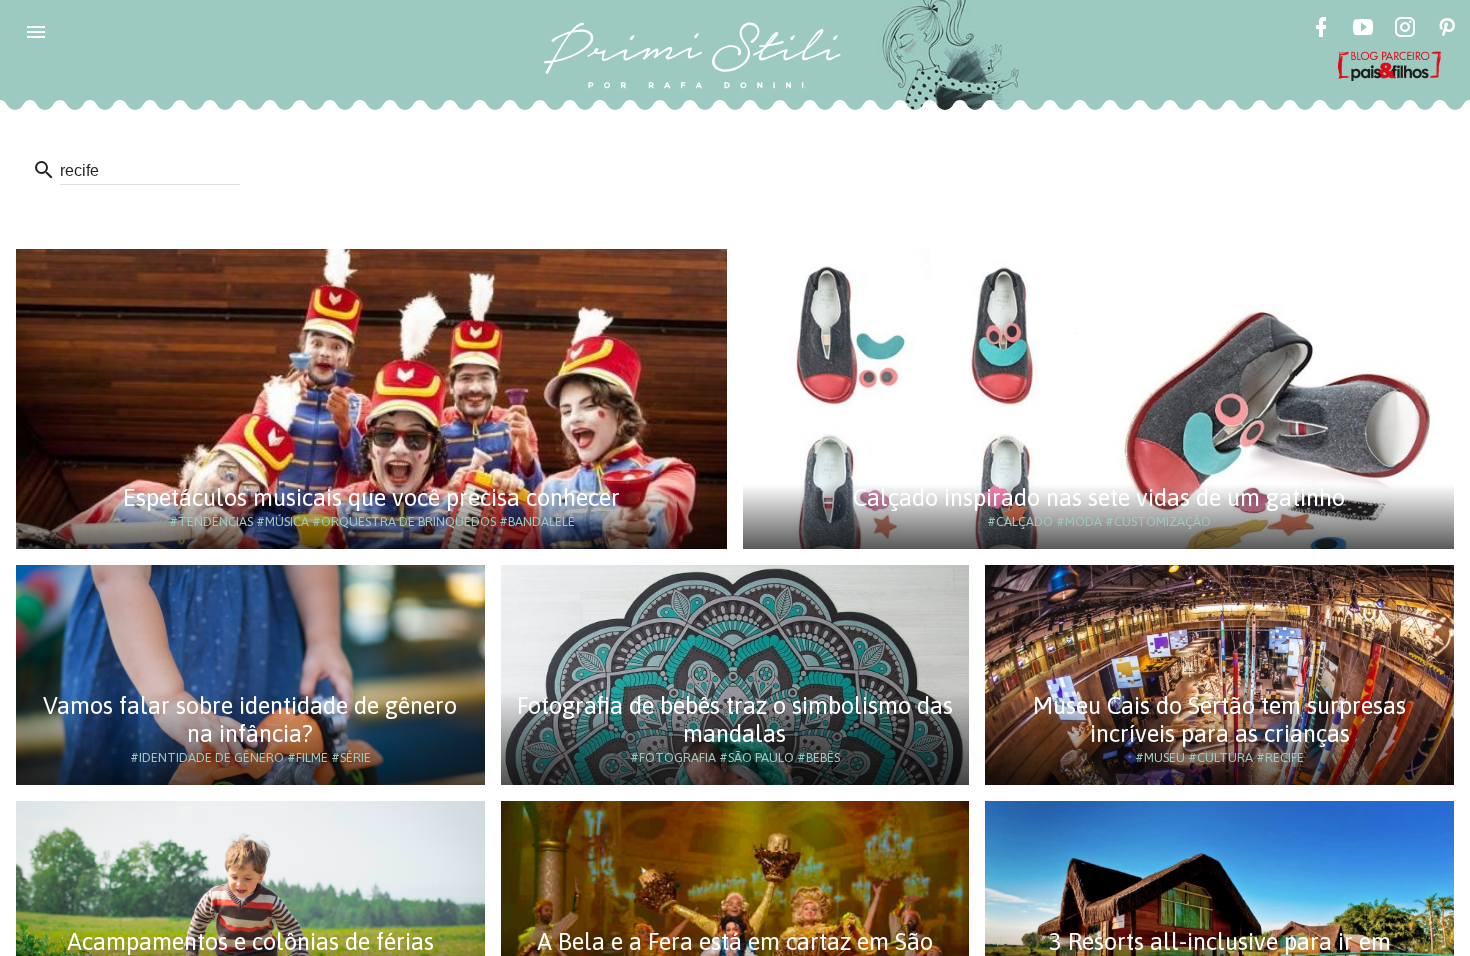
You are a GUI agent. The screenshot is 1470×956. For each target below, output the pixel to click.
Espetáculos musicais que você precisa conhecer (371, 497)
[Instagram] (1405, 30)
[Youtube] (1363, 30)
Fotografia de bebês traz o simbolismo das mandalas (735, 719)
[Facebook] (1321, 30)
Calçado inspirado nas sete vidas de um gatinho (1099, 497)
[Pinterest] (1447, 30)
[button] (36, 32)
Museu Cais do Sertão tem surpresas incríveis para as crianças (1219, 719)
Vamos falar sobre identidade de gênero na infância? (250, 719)
